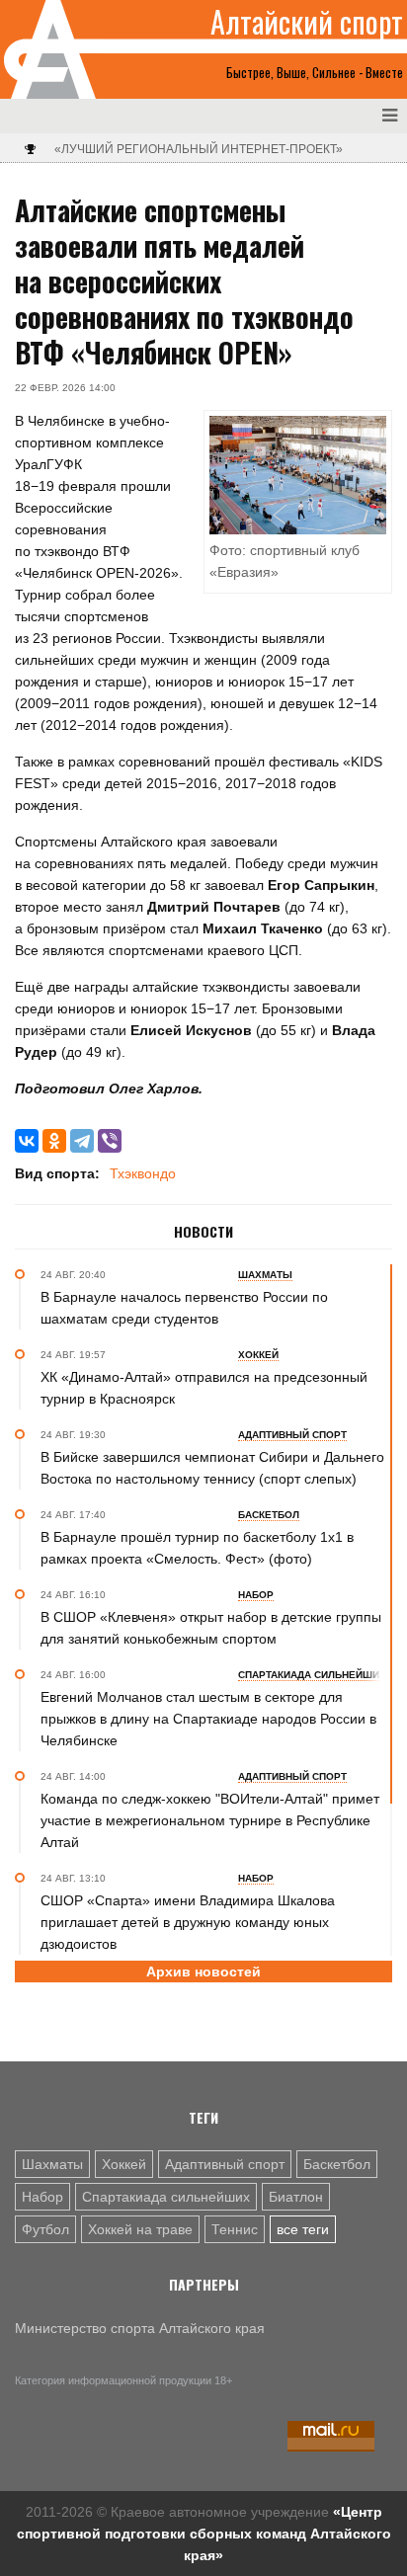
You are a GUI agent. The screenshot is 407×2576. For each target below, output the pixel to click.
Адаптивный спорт (225, 2164)
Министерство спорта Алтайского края (140, 2328)
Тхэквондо (143, 1173)
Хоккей (124, 2164)
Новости (203, 1232)
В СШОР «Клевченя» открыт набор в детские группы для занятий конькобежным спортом (211, 1628)
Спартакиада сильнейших (166, 2197)
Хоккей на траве (140, 2229)
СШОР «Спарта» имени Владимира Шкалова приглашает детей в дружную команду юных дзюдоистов (188, 1922)
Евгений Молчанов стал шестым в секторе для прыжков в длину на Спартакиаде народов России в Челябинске (208, 1719)
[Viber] (110, 1141)
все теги (303, 2229)
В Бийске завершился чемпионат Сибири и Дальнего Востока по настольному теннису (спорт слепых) (212, 1468)
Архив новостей (203, 1972)
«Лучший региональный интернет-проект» (199, 149)
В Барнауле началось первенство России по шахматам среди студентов (184, 1308)
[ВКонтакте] (27, 1141)
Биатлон (296, 2197)
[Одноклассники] (54, 1141)
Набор (42, 2197)
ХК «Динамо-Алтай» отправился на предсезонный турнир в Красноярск (204, 1388)
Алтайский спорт (307, 22)
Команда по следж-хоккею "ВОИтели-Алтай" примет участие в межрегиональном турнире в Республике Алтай (210, 1820)
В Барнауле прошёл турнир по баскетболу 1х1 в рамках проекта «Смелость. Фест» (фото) (197, 1548)
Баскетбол (337, 2164)
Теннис (235, 2229)
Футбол (45, 2229)
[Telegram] (82, 1141)
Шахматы (52, 2164)
